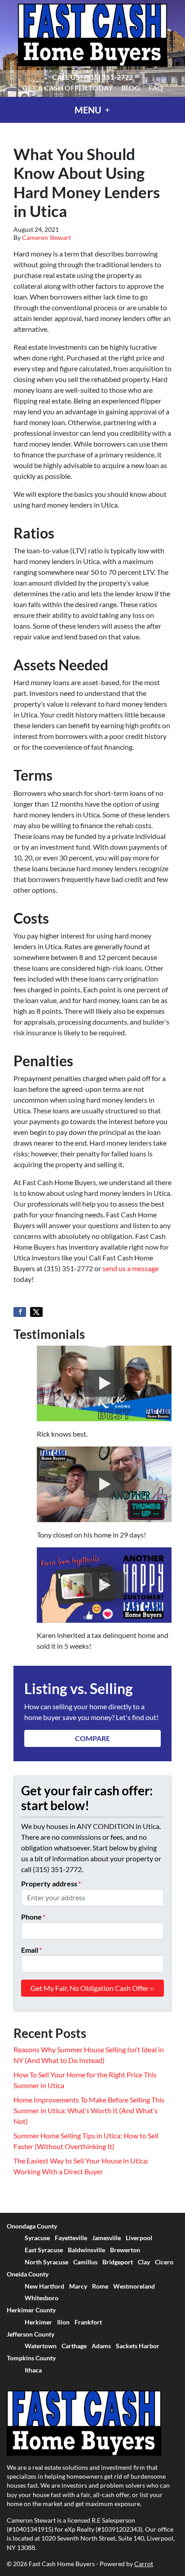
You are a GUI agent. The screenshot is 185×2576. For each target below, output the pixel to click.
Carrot (144, 2564)
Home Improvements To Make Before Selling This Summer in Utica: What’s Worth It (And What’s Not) (89, 2110)
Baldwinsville (86, 2250)
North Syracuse (46, 2262)
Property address (51, 1883)
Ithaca (33, 2370)
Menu (89, 110)
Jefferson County (31, 2334)
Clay (144, 2262)
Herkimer (38, 2322)
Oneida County (28, 2274)
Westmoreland (134, 2286)
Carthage (74, 2346)
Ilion (63, 2322)
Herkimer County (31, 2310)
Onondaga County (32, 2226)
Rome (100, 2286)
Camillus (85, 2262)
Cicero (164, 2262)
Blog (131, 88)
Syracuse (37, 2238)
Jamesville (106, 2238)
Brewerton (125, 2250)
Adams (101, 2346)
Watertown (41, 2346)
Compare (92, 1738)
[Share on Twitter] (36, 1312)
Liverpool (139, 2238)
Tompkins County (31, 2358)
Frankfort (88, 2322)
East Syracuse (44, 2250)
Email (31, 1950)
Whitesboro (42, 2298)
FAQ (156, 88)
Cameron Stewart (46, 238)
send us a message (130, 1268)
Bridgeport (118, 2262)
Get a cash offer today (68, 88)
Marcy (78, 2286)
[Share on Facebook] (20, 1312)
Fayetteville (71, 2238)
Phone (33, 1917)
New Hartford (44, 2286)
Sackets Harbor (138, 2346)
